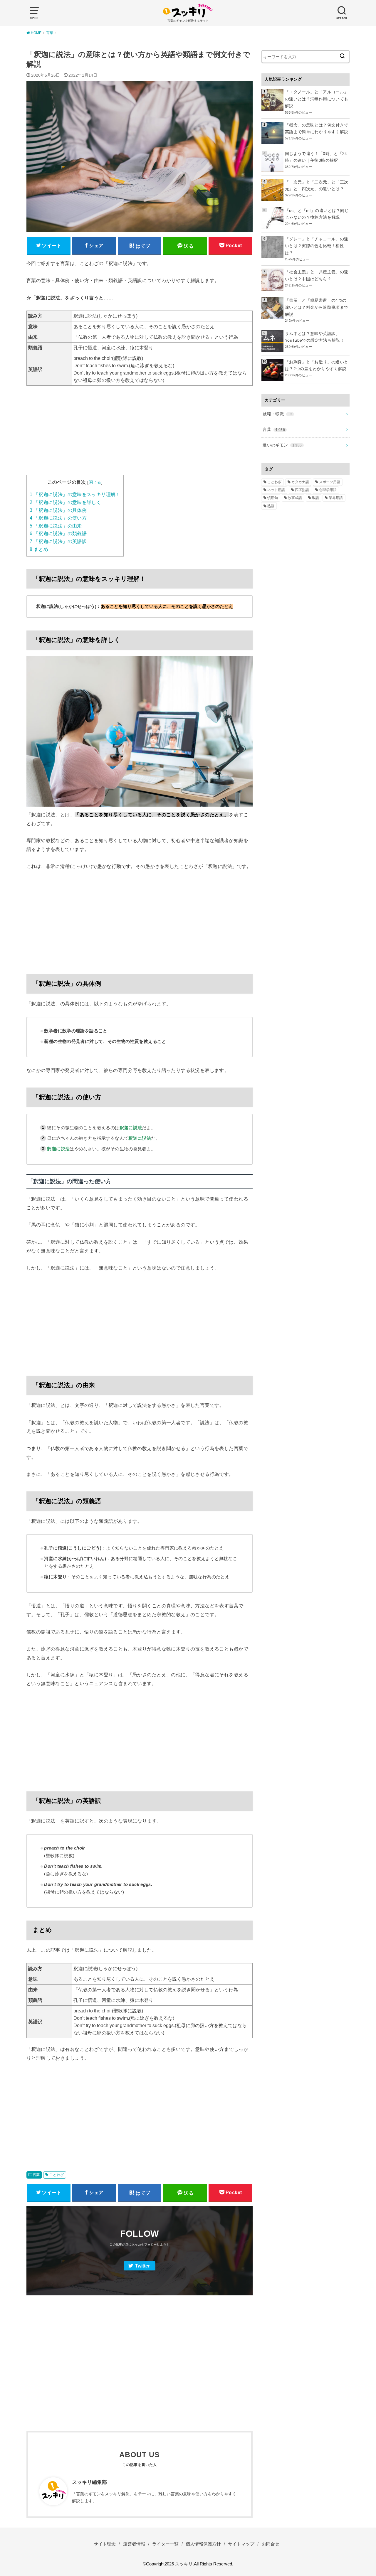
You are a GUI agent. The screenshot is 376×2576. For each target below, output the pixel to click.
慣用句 (273, 498)
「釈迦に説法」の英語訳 (58, 541)
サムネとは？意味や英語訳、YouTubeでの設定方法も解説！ (315, 337)
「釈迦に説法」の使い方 (58, 518)
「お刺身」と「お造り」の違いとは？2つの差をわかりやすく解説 (317, 365)
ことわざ (57, 2175)
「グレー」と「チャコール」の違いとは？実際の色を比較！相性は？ (317, 246)
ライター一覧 (165, 2544)
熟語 (271, 506)
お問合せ (271, 2544)
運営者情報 (134, 2544)
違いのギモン (282, 445)
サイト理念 (105, 2544)
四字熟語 (302, 490)
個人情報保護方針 (203, 2544)
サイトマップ (241, 2544)
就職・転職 (277, 414)
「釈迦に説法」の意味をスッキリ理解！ (75, 494)
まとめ (39, 549)
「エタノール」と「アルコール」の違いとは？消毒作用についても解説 (317, 99)
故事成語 (295, 498)
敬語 (315, 498)
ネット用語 (276, 490)
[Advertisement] (140, 434)
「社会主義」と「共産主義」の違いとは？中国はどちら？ (317, 275)
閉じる (95, 482)
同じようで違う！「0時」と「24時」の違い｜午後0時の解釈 (316, 157)
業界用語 (336, 498)
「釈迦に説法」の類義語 (58, 533)
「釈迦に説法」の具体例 (58, 510)
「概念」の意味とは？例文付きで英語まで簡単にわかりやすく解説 (317, 129)
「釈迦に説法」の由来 (56, 526)
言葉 (36, 2175)
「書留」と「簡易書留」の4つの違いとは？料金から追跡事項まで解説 (317, 307)
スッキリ (184, 2564)
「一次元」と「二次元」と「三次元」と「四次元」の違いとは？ (317, 186)
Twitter (142, 2266)
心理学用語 (328, 490)
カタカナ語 (300, 482)
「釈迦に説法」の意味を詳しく (65, 502)
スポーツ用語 (330, 482)
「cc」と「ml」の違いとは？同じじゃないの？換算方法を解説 (317, 214)
